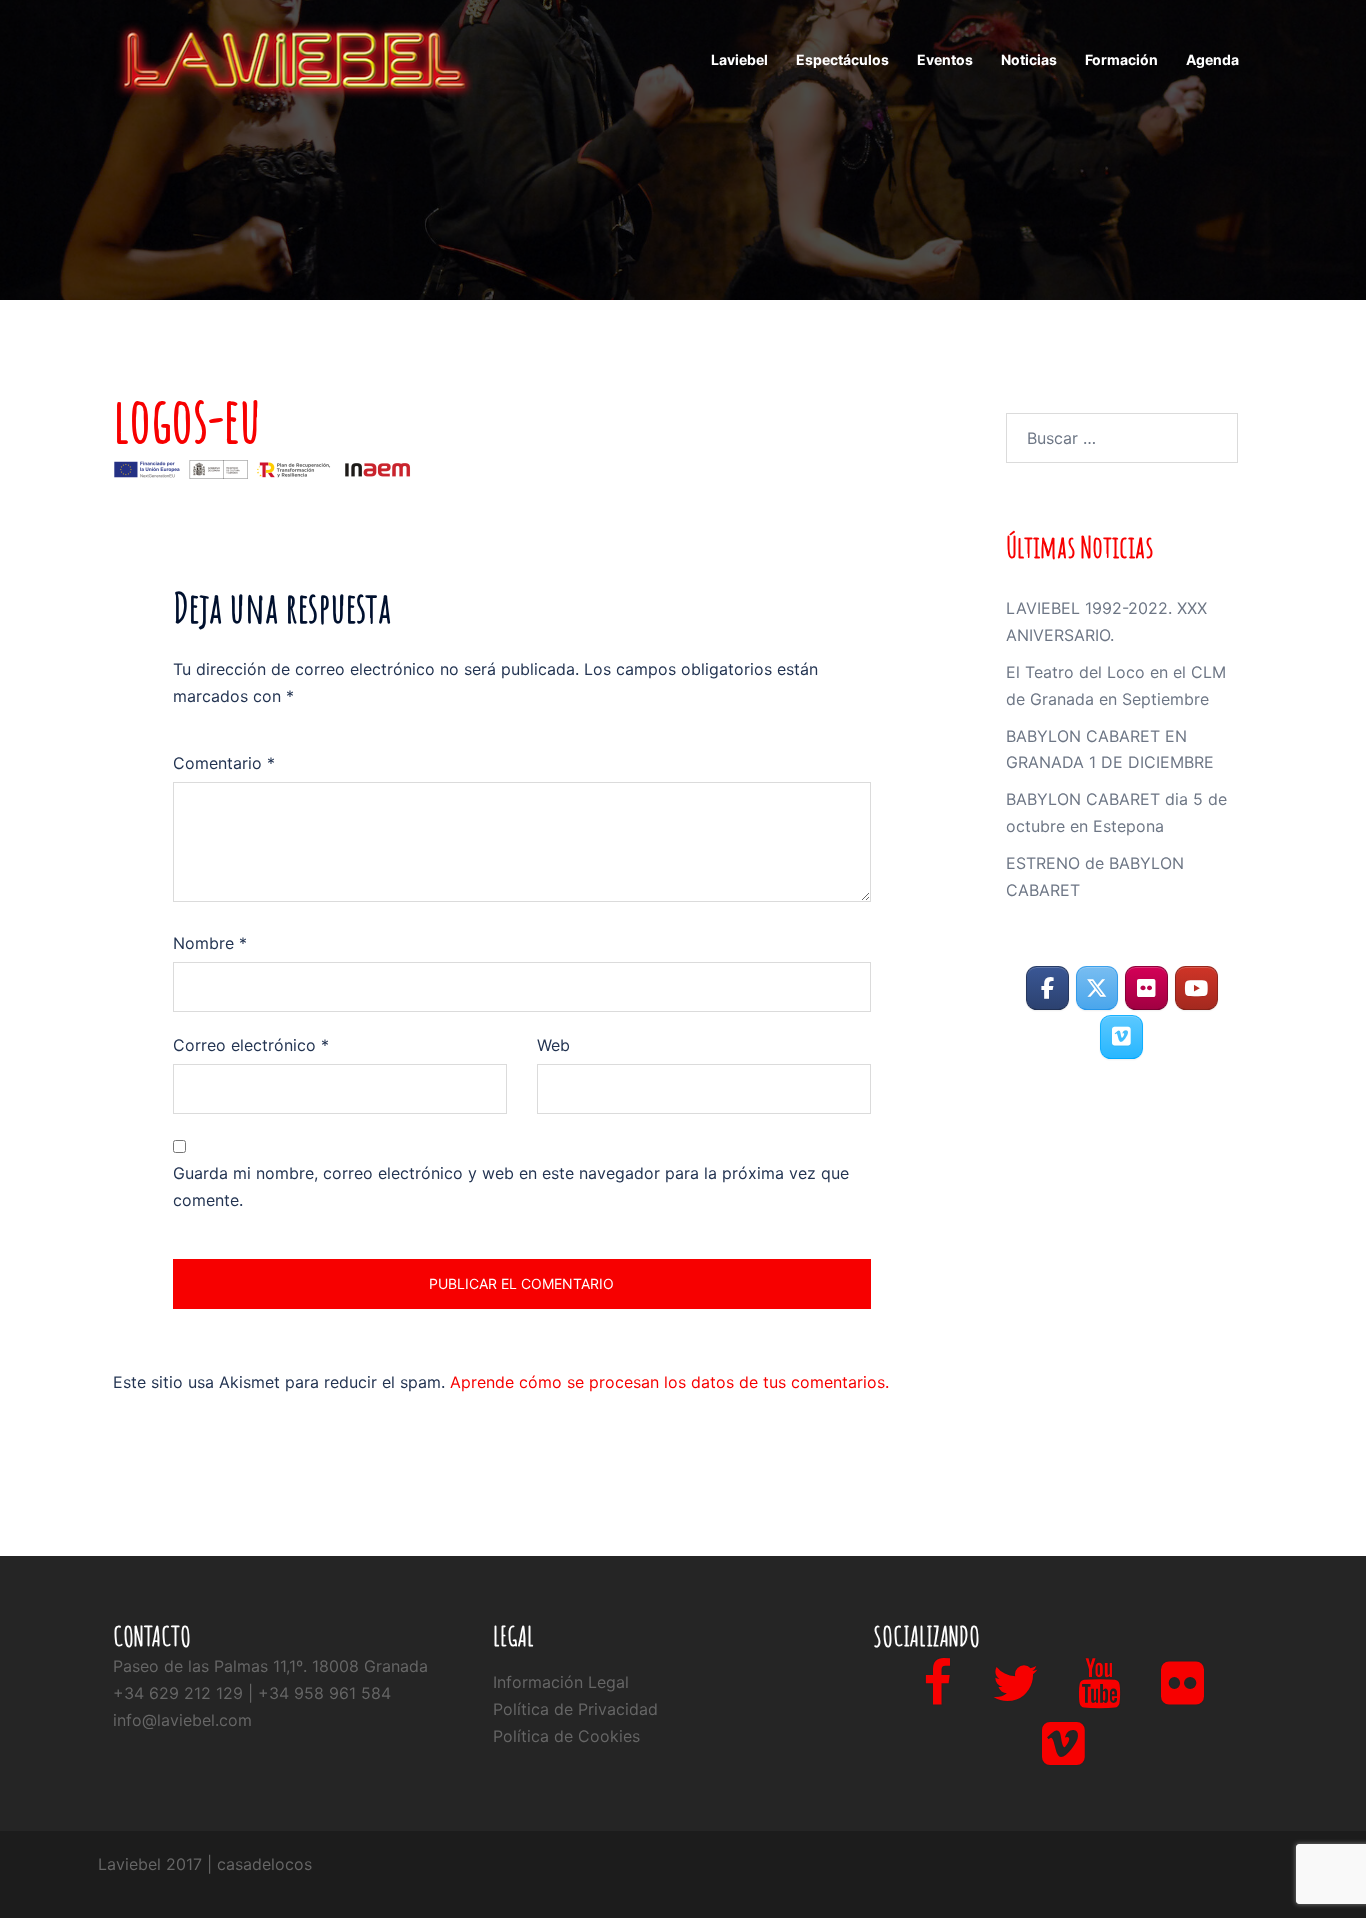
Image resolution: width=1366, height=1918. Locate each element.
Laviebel (739, 59)
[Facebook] (937, 1695)
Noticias (1029, 59)
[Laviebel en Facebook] (1047, 988)
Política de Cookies (566, 1736)
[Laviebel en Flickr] (1146, 988)
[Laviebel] (293, 58)
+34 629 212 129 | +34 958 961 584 (252, 1693)
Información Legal (561, 1682)
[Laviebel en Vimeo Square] (1121, 1037)
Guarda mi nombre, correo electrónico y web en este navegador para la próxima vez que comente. (511, 1186)
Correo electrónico (251, 1045)
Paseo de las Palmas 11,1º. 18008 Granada (270, 1666)
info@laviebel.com (182, 1720)
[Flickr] (1182, 1695)
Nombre (210, 943)
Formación (1121, 59)
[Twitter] (1015, 1695)
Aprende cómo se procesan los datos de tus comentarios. (669, 1382)
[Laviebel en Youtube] (1196, 988)
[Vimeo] (1063, 1755)
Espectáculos (842, 59)
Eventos (945, 59)
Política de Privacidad (575, 1709)
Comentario (224, 763)
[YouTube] (1099, 1695)
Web (553, 1045)
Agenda (1212, 59)
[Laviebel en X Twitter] (1097, 988)
